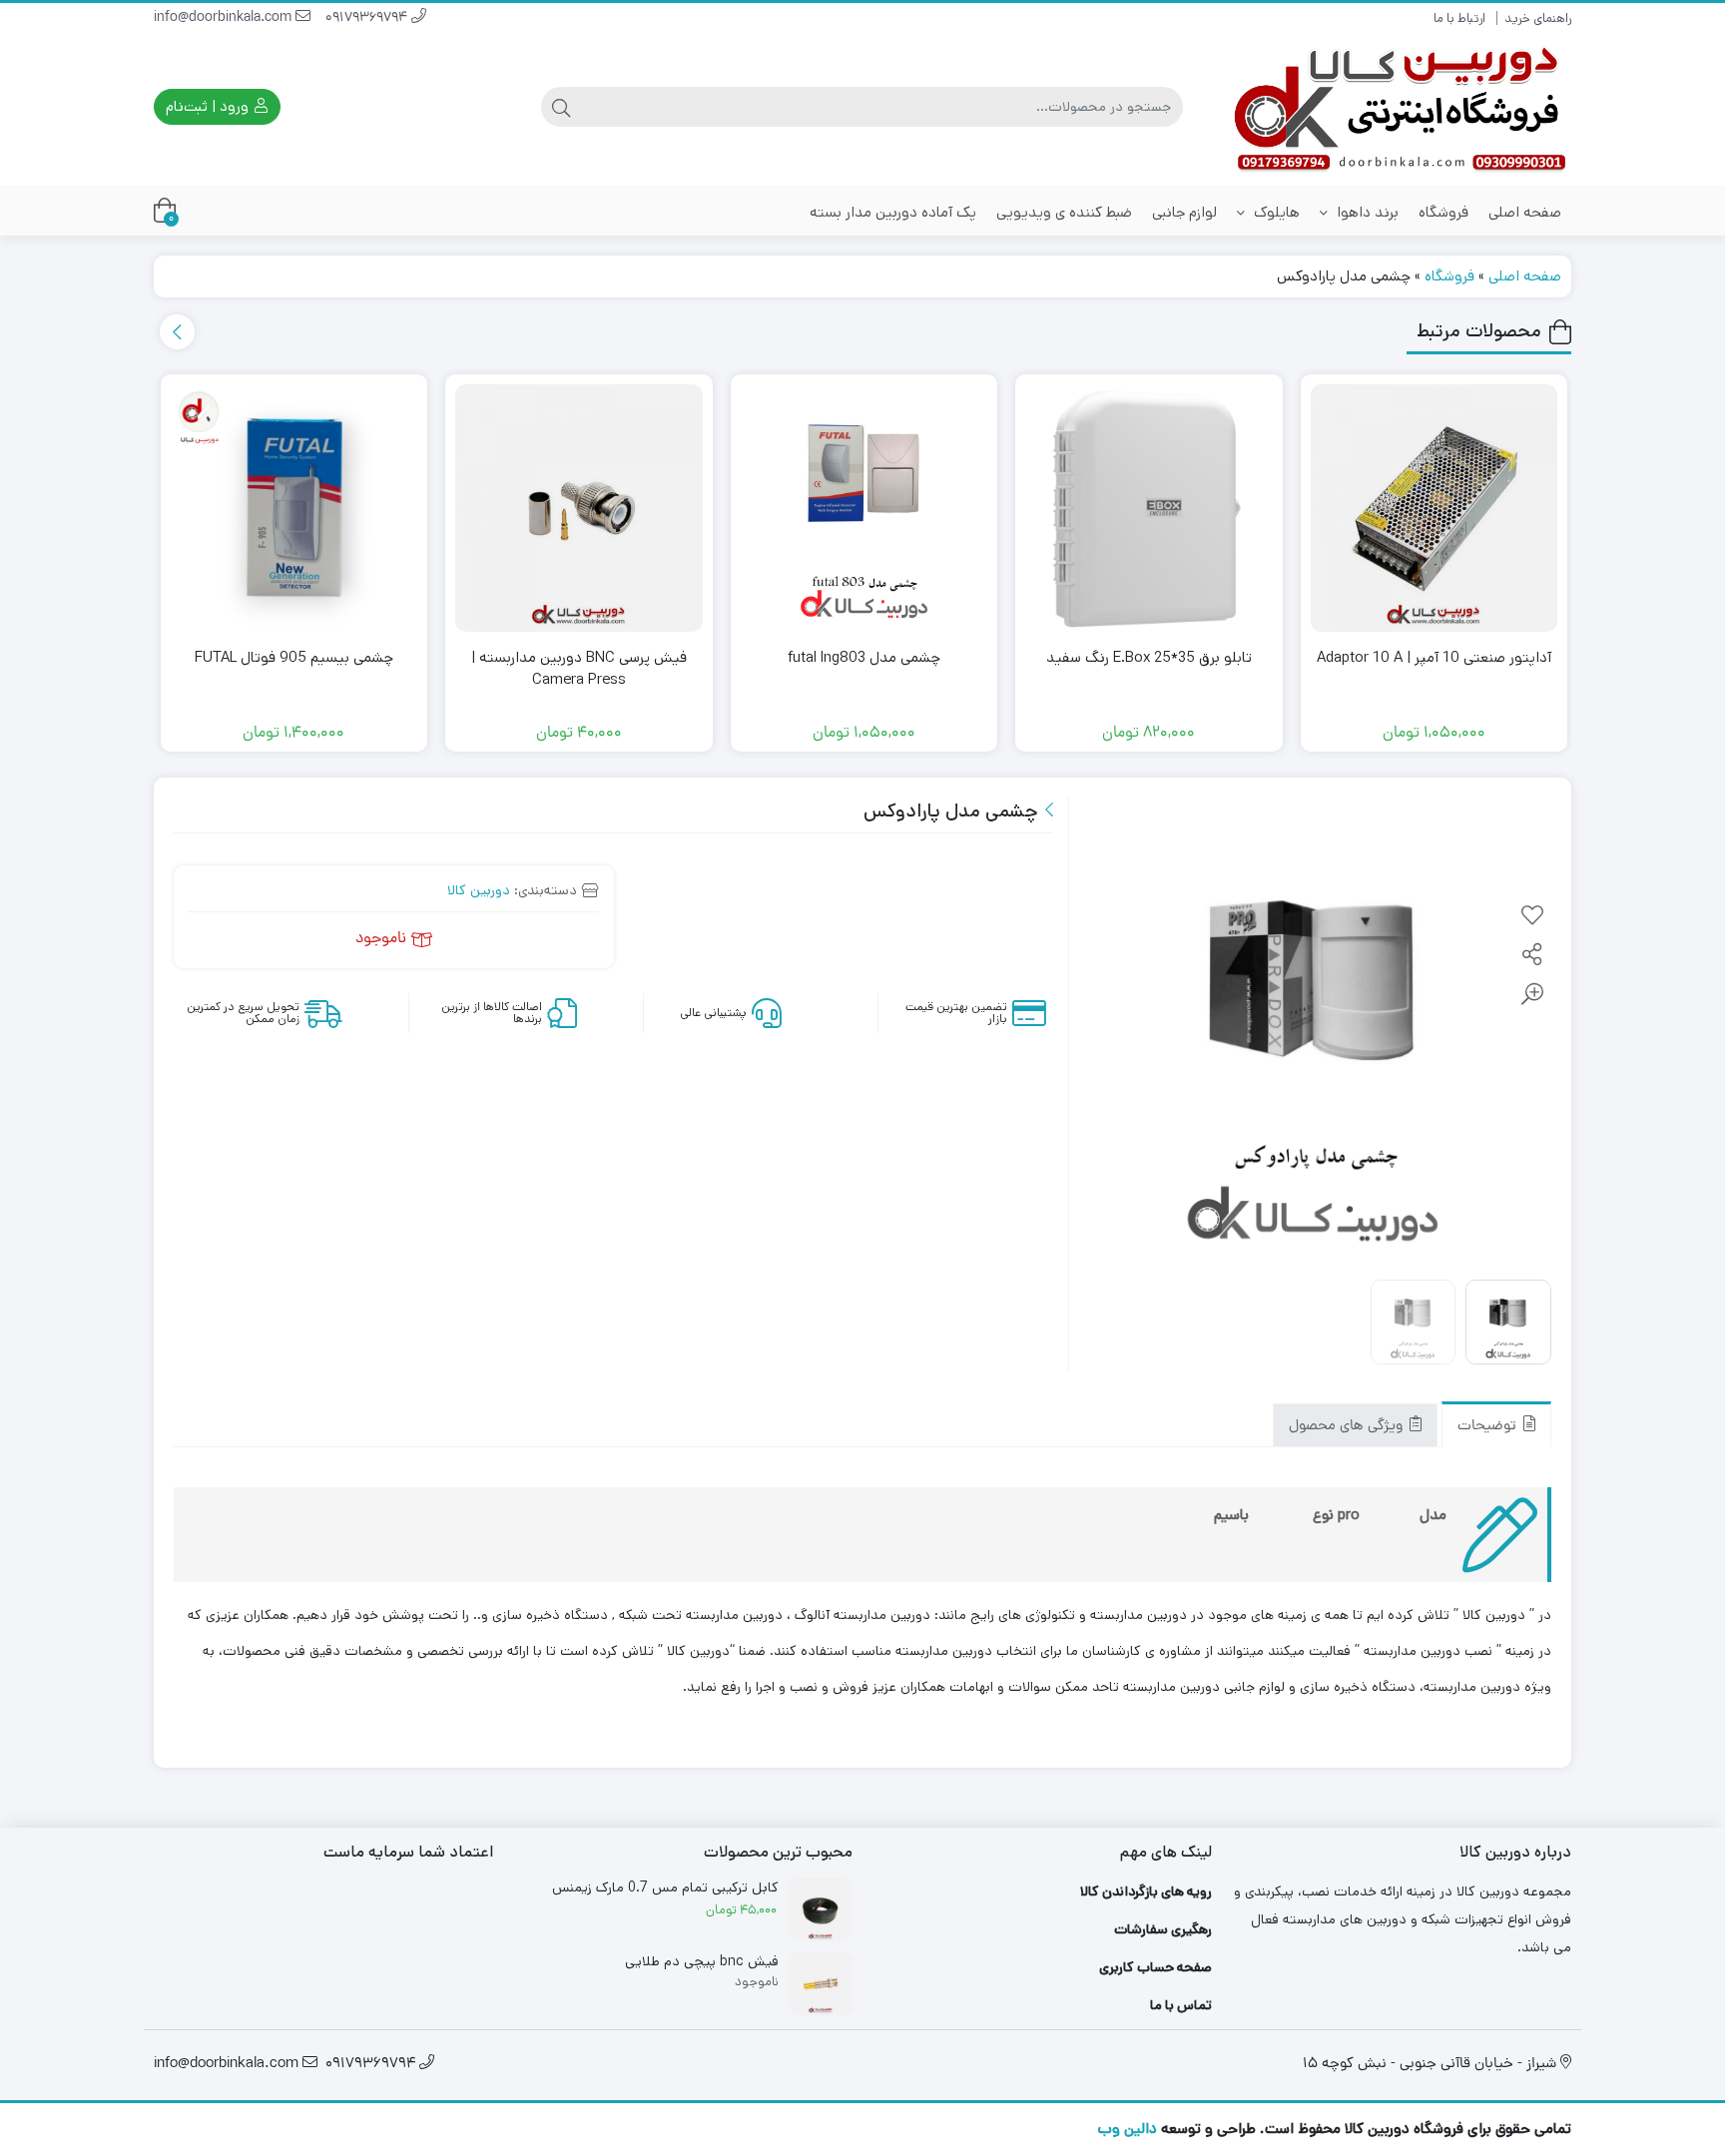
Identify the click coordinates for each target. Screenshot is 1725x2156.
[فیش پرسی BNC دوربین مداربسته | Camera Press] (579, 508)
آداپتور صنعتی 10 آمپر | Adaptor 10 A (1434, 657)
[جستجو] (561, 107)
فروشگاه (1443, 212)
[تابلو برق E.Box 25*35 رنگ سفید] (1149, 508)
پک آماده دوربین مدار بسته (893, 212)
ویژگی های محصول (1348, 1428)
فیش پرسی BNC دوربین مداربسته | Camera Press (579, 669)
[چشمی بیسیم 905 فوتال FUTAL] (294, 508)
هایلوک (1275, 212)
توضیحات (1489, 1428)
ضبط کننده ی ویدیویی (1064, 212)
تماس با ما (1181, 2005)
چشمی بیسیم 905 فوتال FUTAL (294, 657)
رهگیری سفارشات (1163, 1929)
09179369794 (368, 18)
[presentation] (177, 332)
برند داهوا (1366, 212)
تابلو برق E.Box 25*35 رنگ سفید (1149, 657)
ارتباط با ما (1459, 18)
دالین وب (1127, 2129)
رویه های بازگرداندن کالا (1146, 1891)
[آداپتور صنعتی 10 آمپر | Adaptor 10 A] (1435, 508)
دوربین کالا (479, 890)
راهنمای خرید (1538, 18)
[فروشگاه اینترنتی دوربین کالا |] (1402, 107)
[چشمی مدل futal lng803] (864, 508)
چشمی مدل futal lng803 (864, 657)
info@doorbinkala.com (225, 18)
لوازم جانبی (1184, 212)
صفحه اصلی (1525, 212)
